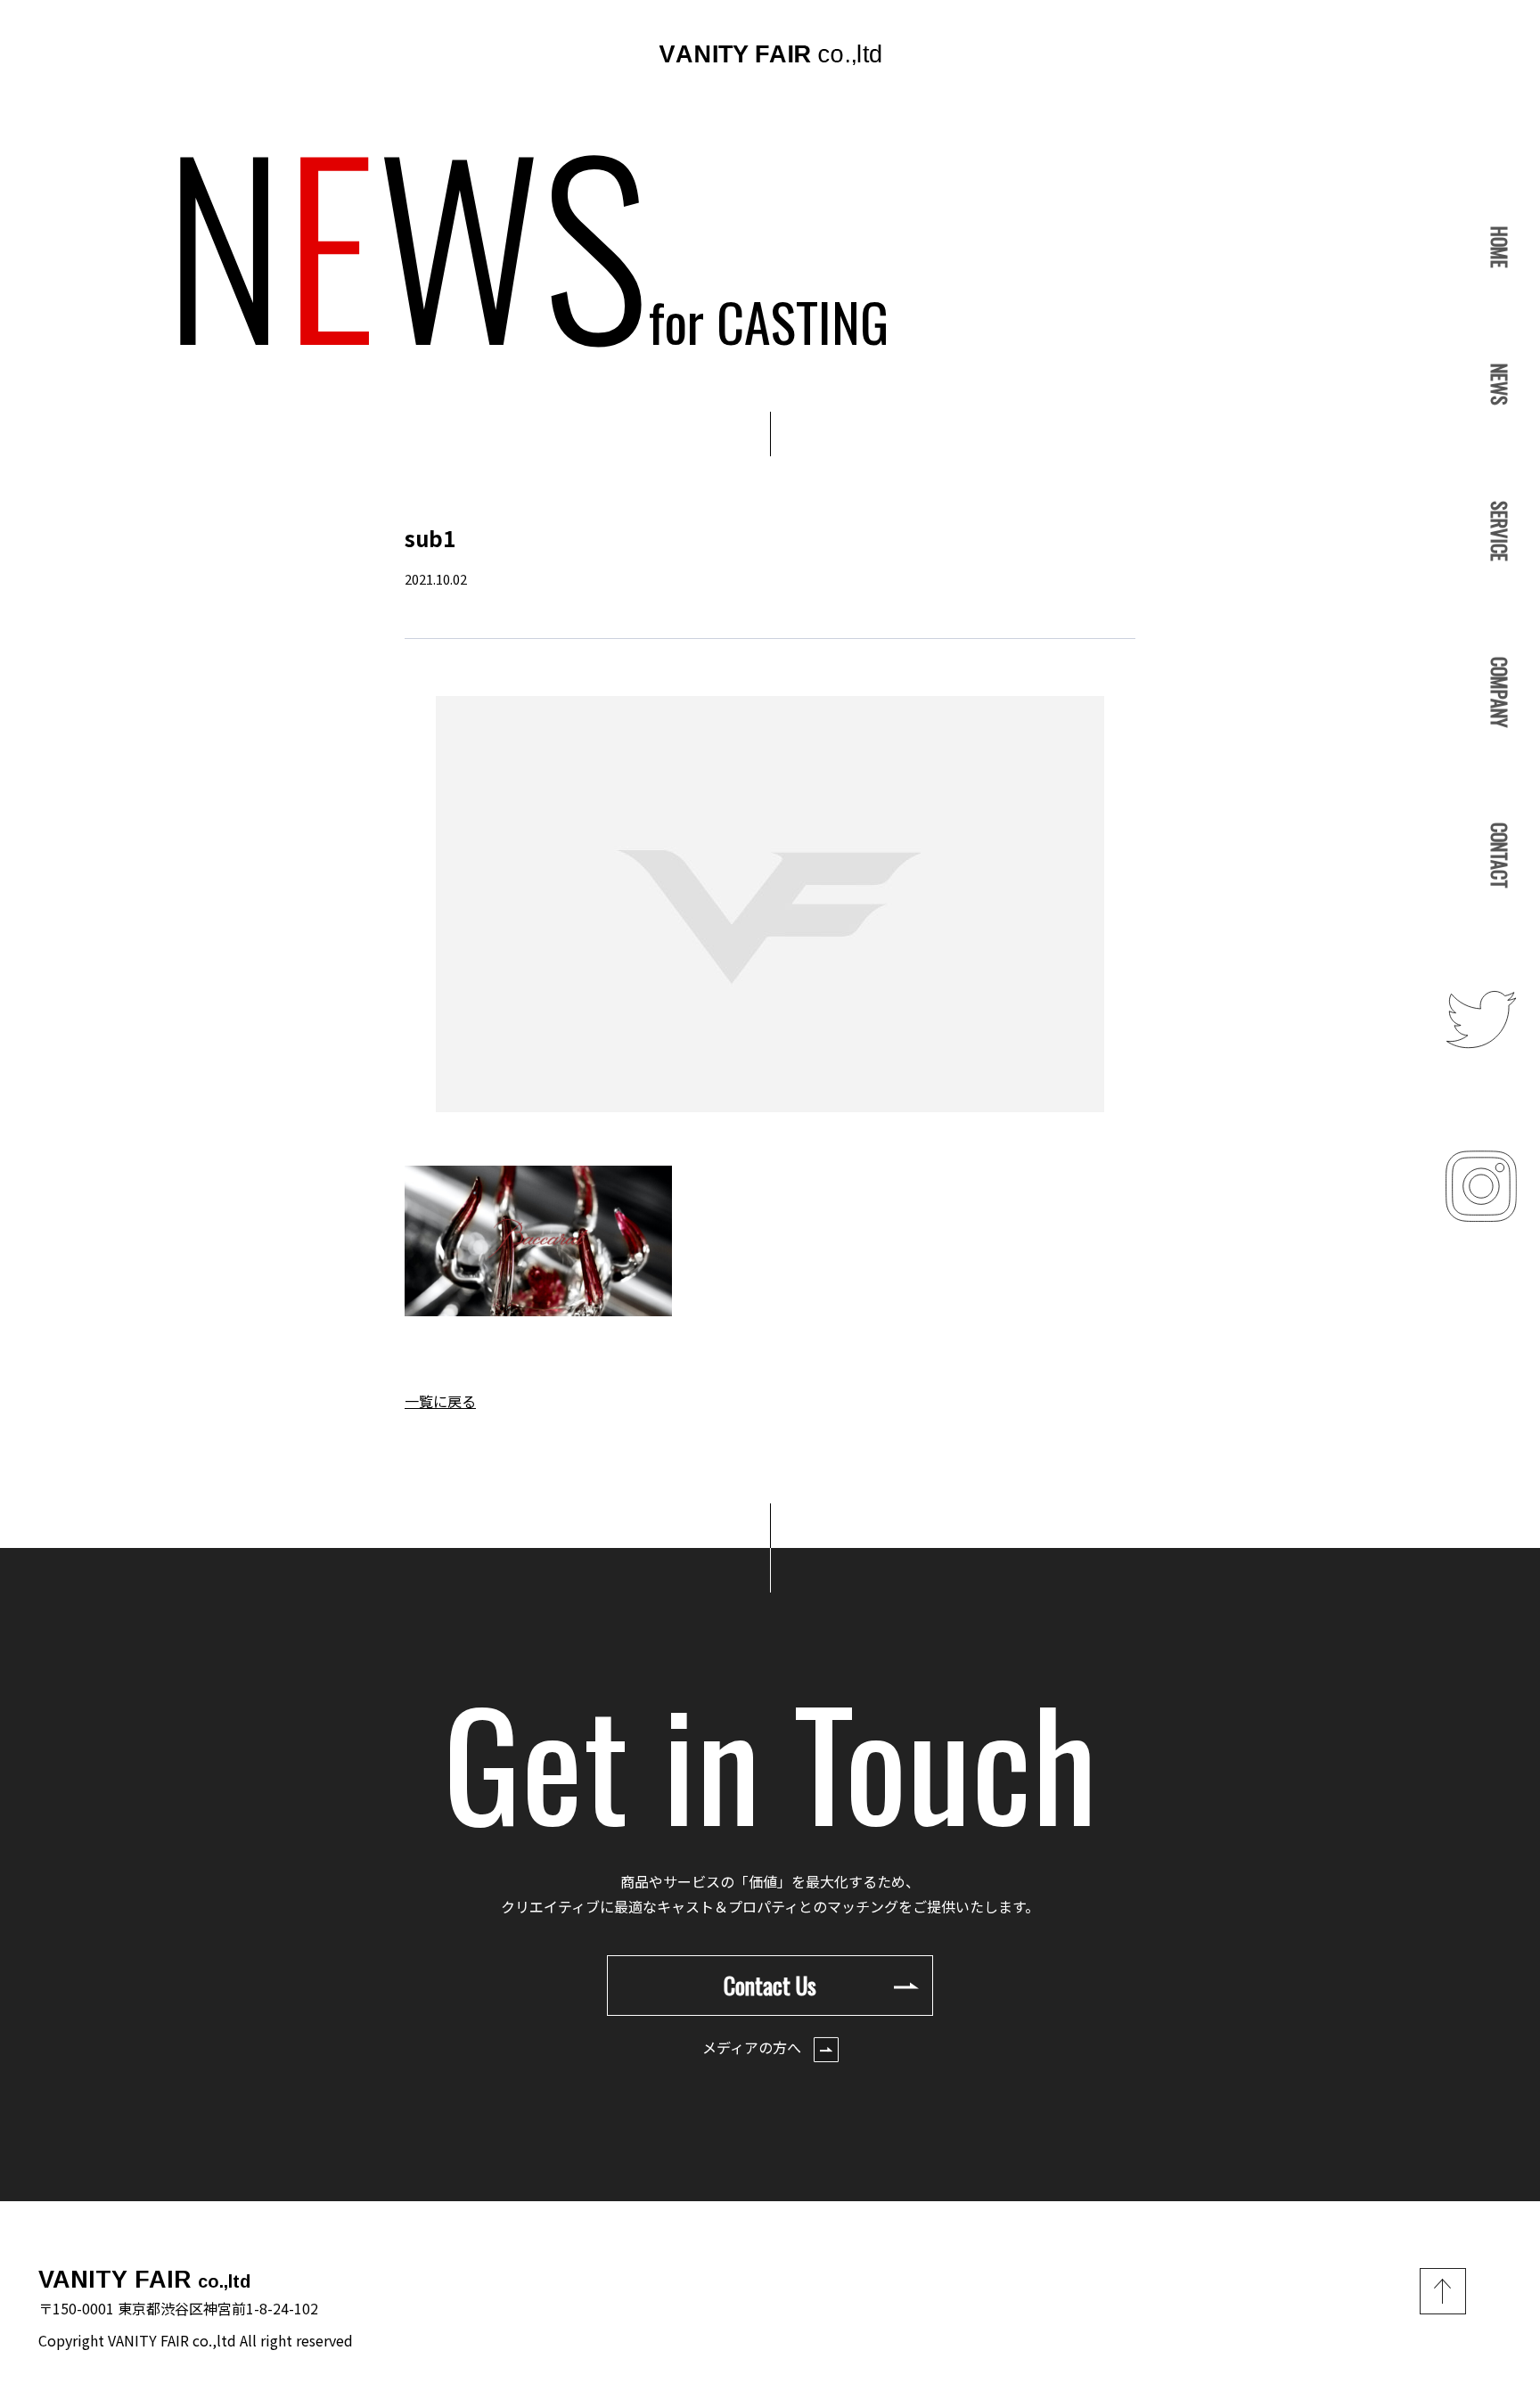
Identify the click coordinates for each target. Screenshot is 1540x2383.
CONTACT (1500, 856)
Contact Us (770, 1985)
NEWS (1500, 385)
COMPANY (1500, 692)
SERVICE (1500, 531)
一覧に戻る (440, 1401)
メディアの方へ (754, 2047)
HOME (1500, 247)
